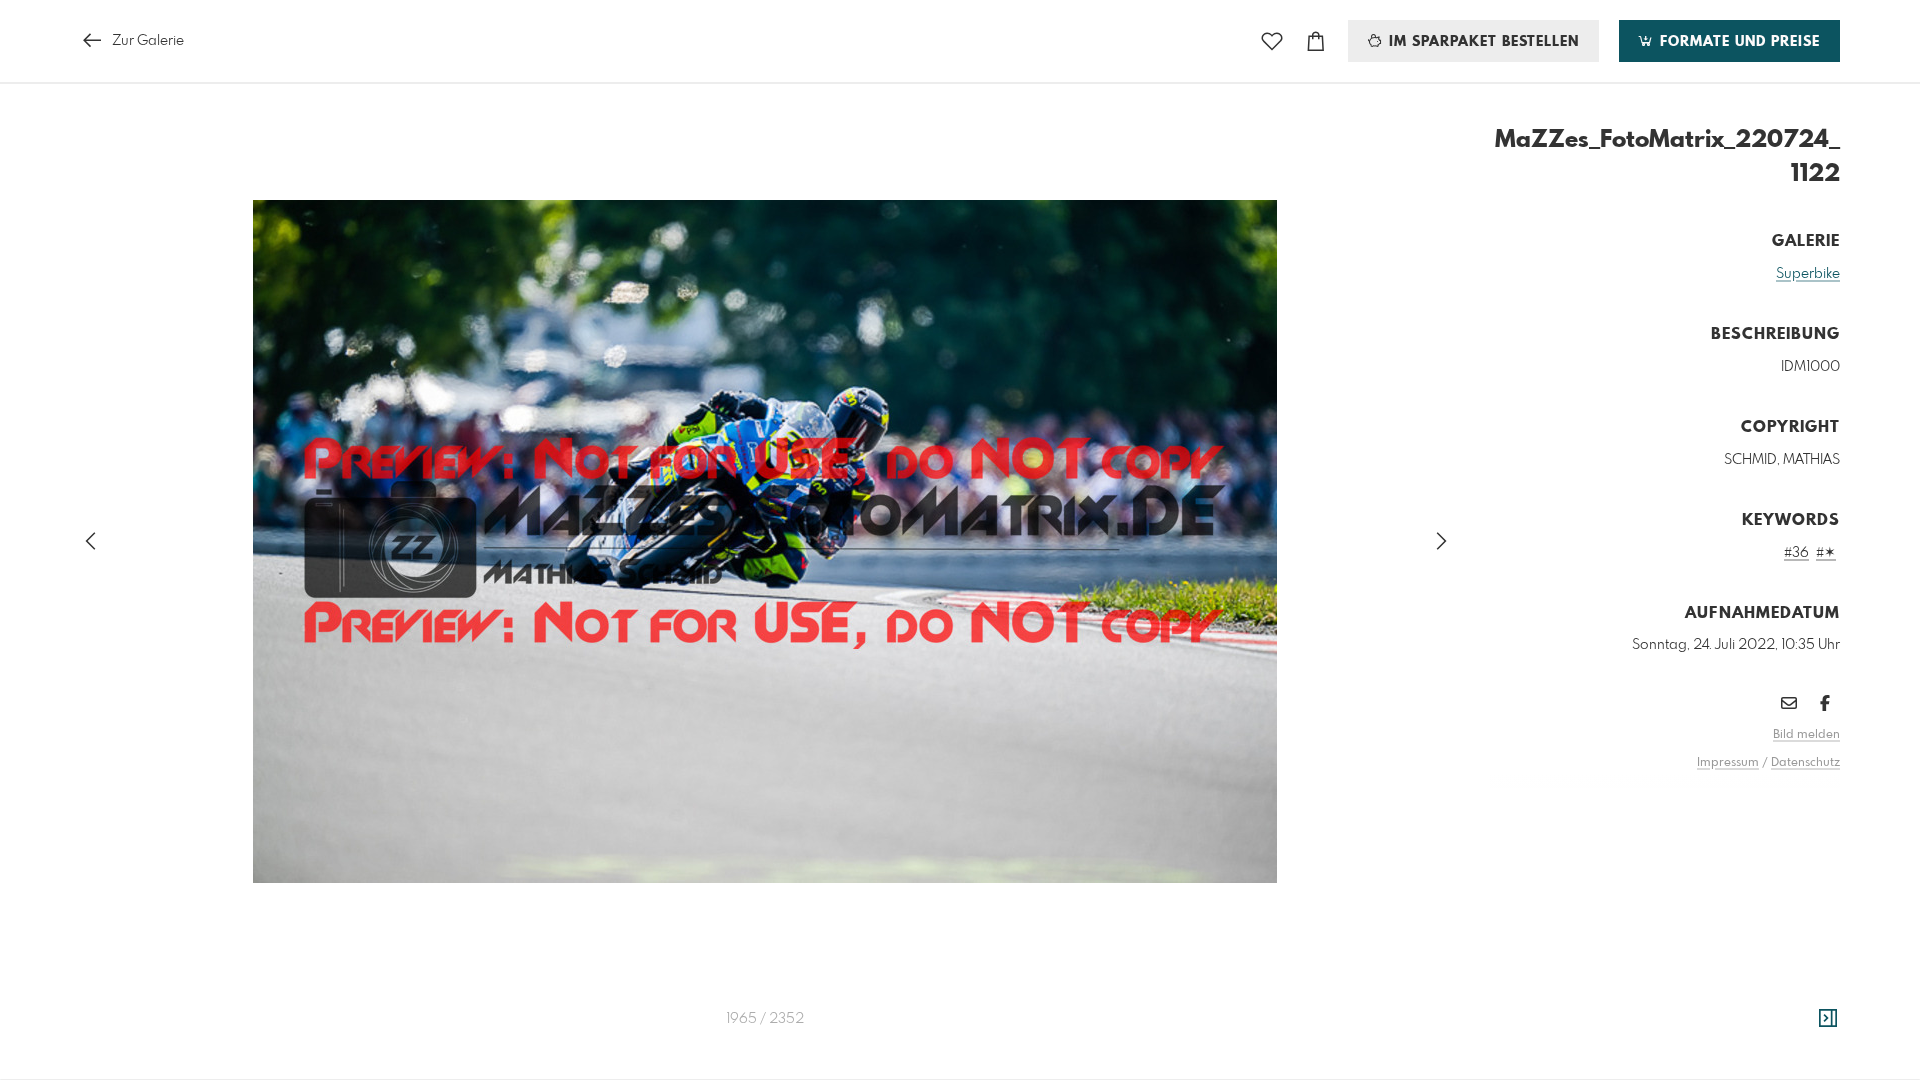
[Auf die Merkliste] (1272, 41)
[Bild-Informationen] (1828, 1019)
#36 (1796, 553)
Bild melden (1806, 735)
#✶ (1826, 553)
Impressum (1728, 763)
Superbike (1808, 274)
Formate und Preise (1737, 42)
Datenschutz (1805, 763)
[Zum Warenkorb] (1316, 41)
